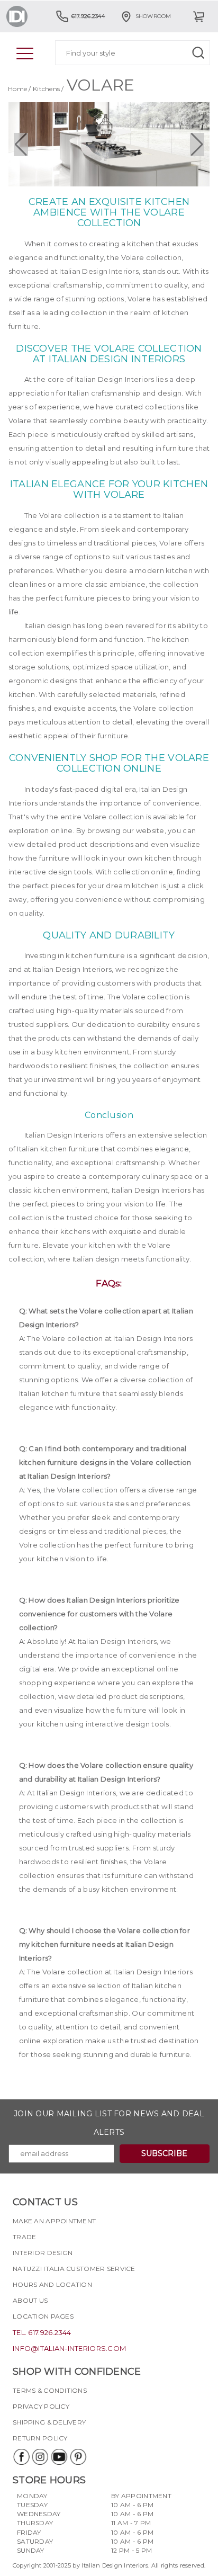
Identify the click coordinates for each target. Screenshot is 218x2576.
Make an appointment (54, 2221)
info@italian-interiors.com (69, 2348)
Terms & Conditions (50, 2390)
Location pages (43, 2316)
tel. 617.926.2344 (42, 2332)
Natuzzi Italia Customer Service (74, 2269)
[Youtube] (59, 2457)
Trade (24, 2237)
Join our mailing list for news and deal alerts (109, 2123)
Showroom (153, 16)
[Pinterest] (78, 2457)
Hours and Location (52, 2284)
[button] (21, 145)
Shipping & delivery (49, 2422)
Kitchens (46, 89)
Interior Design (43, 2253)
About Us (30, 2300)
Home (17, 89)
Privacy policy (41, 2406)
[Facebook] (21, 2457)
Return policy (40, 2438)
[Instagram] (40, 2457)
